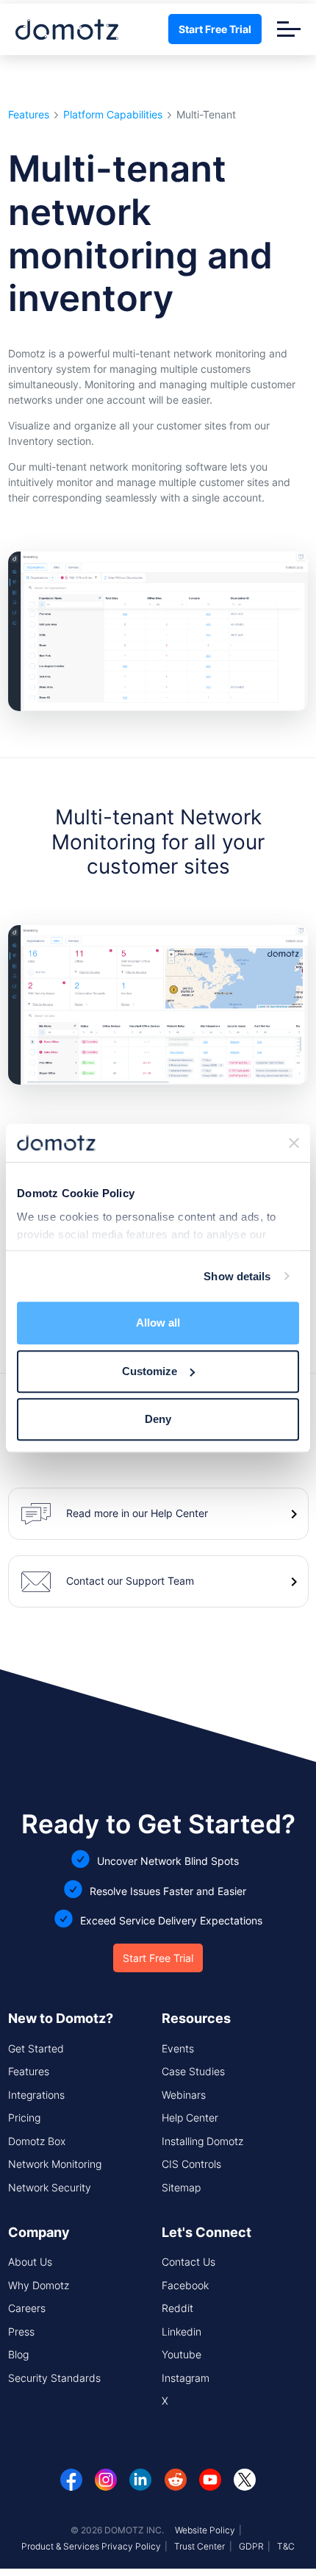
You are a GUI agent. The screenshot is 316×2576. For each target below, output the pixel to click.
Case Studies (193, 2071)
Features (29, 115)
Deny (158, 1419)
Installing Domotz (202, 2141)
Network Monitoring (55, 2164)
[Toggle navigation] (289, 29)
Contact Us (188, 2262)
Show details (237, 1276)
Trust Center (200, 2546)
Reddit (177, 2308)
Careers (27, 2308)
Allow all (158, 1323)
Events (178, 2048)
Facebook (185, 2285)
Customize (150, 1371)
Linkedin (182, 2331)
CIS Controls (191, 2164)
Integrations (36, 2095)
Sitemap (181, 2187)
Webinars (184, 2095)
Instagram (186, 2378)
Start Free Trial (215, 29)
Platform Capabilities (113, 115)
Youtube (182, 2354)
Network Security (50, 2187)
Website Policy (205, 2530)
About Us (30, 2262)
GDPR (251, 2546)
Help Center (190, 2117)
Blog (18, 2354)
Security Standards (54, 2378)
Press (21, 2331)
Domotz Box (37, 2141)
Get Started (36, 2048)
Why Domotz (39, 2285)
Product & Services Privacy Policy (91, 2546)
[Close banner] (294, 1143)
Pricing (24, 2117)
